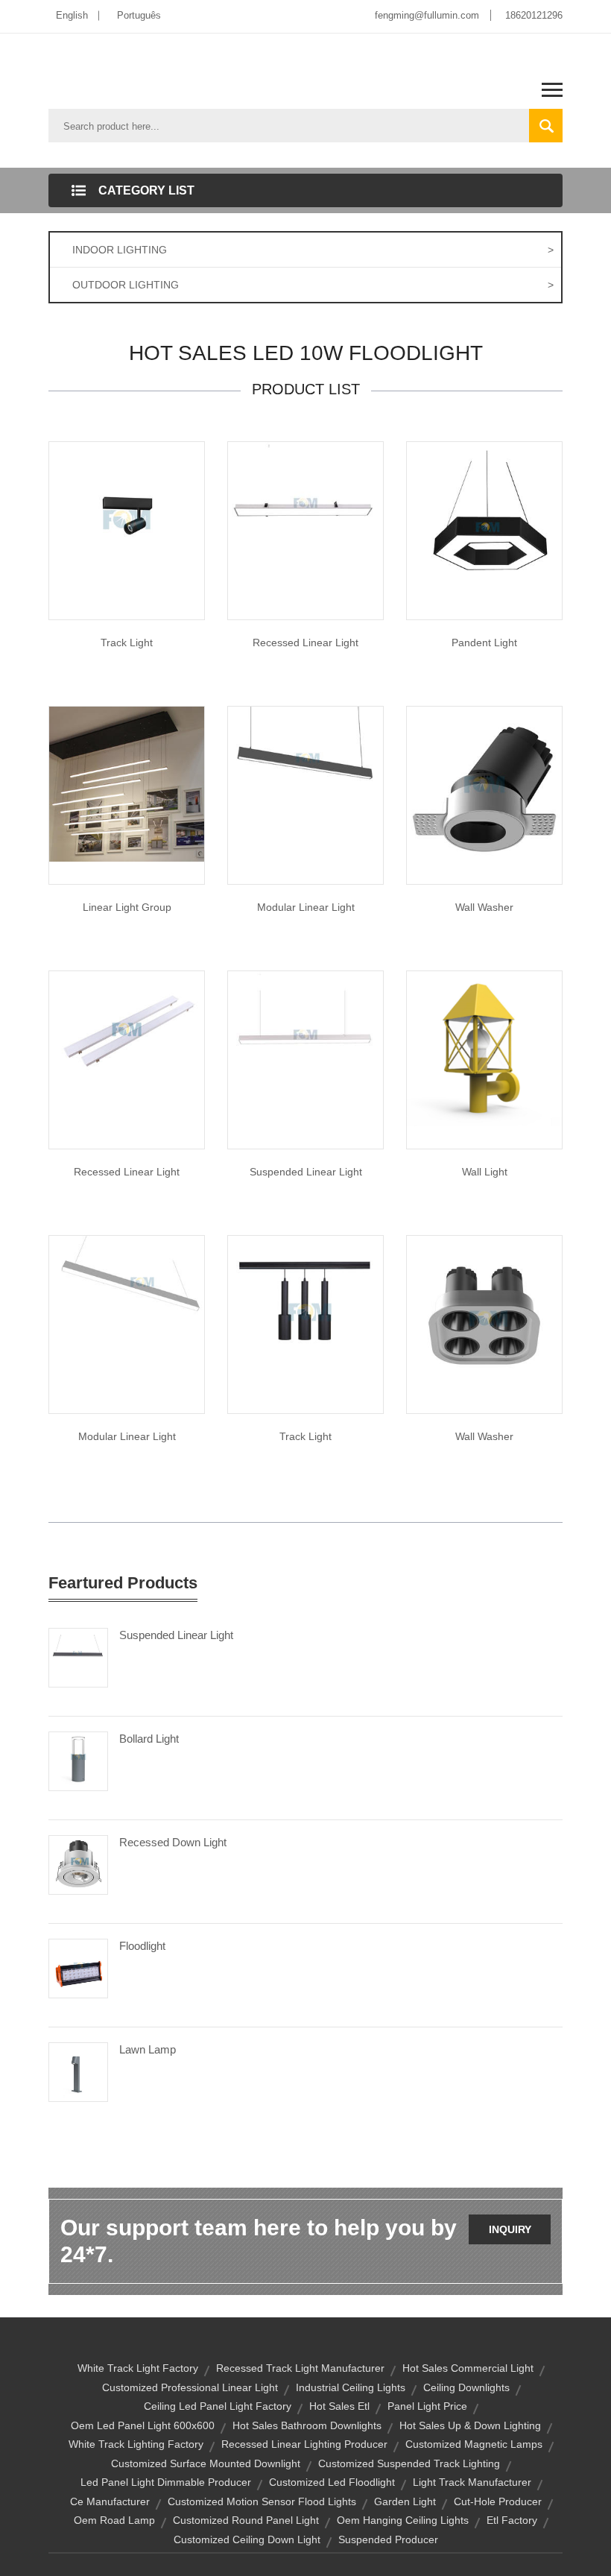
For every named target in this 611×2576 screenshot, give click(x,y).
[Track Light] (305, 1313)
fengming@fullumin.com (427, 15)
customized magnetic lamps (474, 2444)
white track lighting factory (136, 2444)
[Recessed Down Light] (78, 1864)
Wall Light (485, 1172)
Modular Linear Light (306, 907)
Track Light (127, 643)
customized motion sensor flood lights (262, 2501)
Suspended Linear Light (306, 1172)
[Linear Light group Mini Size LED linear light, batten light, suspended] (127, 783)
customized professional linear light (190, 2387)
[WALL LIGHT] (484, 1048)
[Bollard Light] (78, 1761)
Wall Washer (484, 907)
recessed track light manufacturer (300, 2368)
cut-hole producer (498, 2501)
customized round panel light (246, 2520)
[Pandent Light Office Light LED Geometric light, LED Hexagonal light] (484, 519)
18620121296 (534, 15)
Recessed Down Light (173, 1842)
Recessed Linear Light (305, 643)
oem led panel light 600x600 (143, 2425)
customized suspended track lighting (409, 2463)
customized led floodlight (332, 2482)
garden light (405, 2501)
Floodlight (142, 1946)
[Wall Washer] (484, 783)
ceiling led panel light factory (218, 2406)
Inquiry (510, 2229)
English (72, 15)
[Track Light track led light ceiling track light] (127, 519)
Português (139, 15)
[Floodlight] (78, 1968)
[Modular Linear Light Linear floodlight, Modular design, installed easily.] (305, 783)
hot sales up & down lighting (470, 2425)
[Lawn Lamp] (78, 2071)
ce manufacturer (110, 2501)
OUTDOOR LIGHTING (313, 285)
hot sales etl (339, 2406)
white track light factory (138, 2368)
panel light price (427, 2406)
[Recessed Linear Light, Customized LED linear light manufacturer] (305, 519)
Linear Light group (127, 907)
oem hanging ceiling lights (403, 2520)
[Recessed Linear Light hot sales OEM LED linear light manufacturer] (127, 1029)
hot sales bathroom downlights (307, 2425)
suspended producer (388, 2539)
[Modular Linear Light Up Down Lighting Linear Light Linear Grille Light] (127, 1313)
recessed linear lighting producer (304, 2444)
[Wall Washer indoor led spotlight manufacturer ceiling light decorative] (484, 1313)
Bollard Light (149, 1739)
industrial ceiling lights (351, 2387)
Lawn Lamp (148, 2049)
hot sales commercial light (468, 2368)
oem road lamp (114, 2520)
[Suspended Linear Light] (305, 1048)
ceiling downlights (466, 2387)
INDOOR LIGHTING (313, 250)
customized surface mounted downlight (206, 2463)
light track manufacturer (472, 2482)
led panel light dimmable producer (166, 2482)
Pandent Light (484, 643)
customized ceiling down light (247, 2539)
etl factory (512, 2520)
